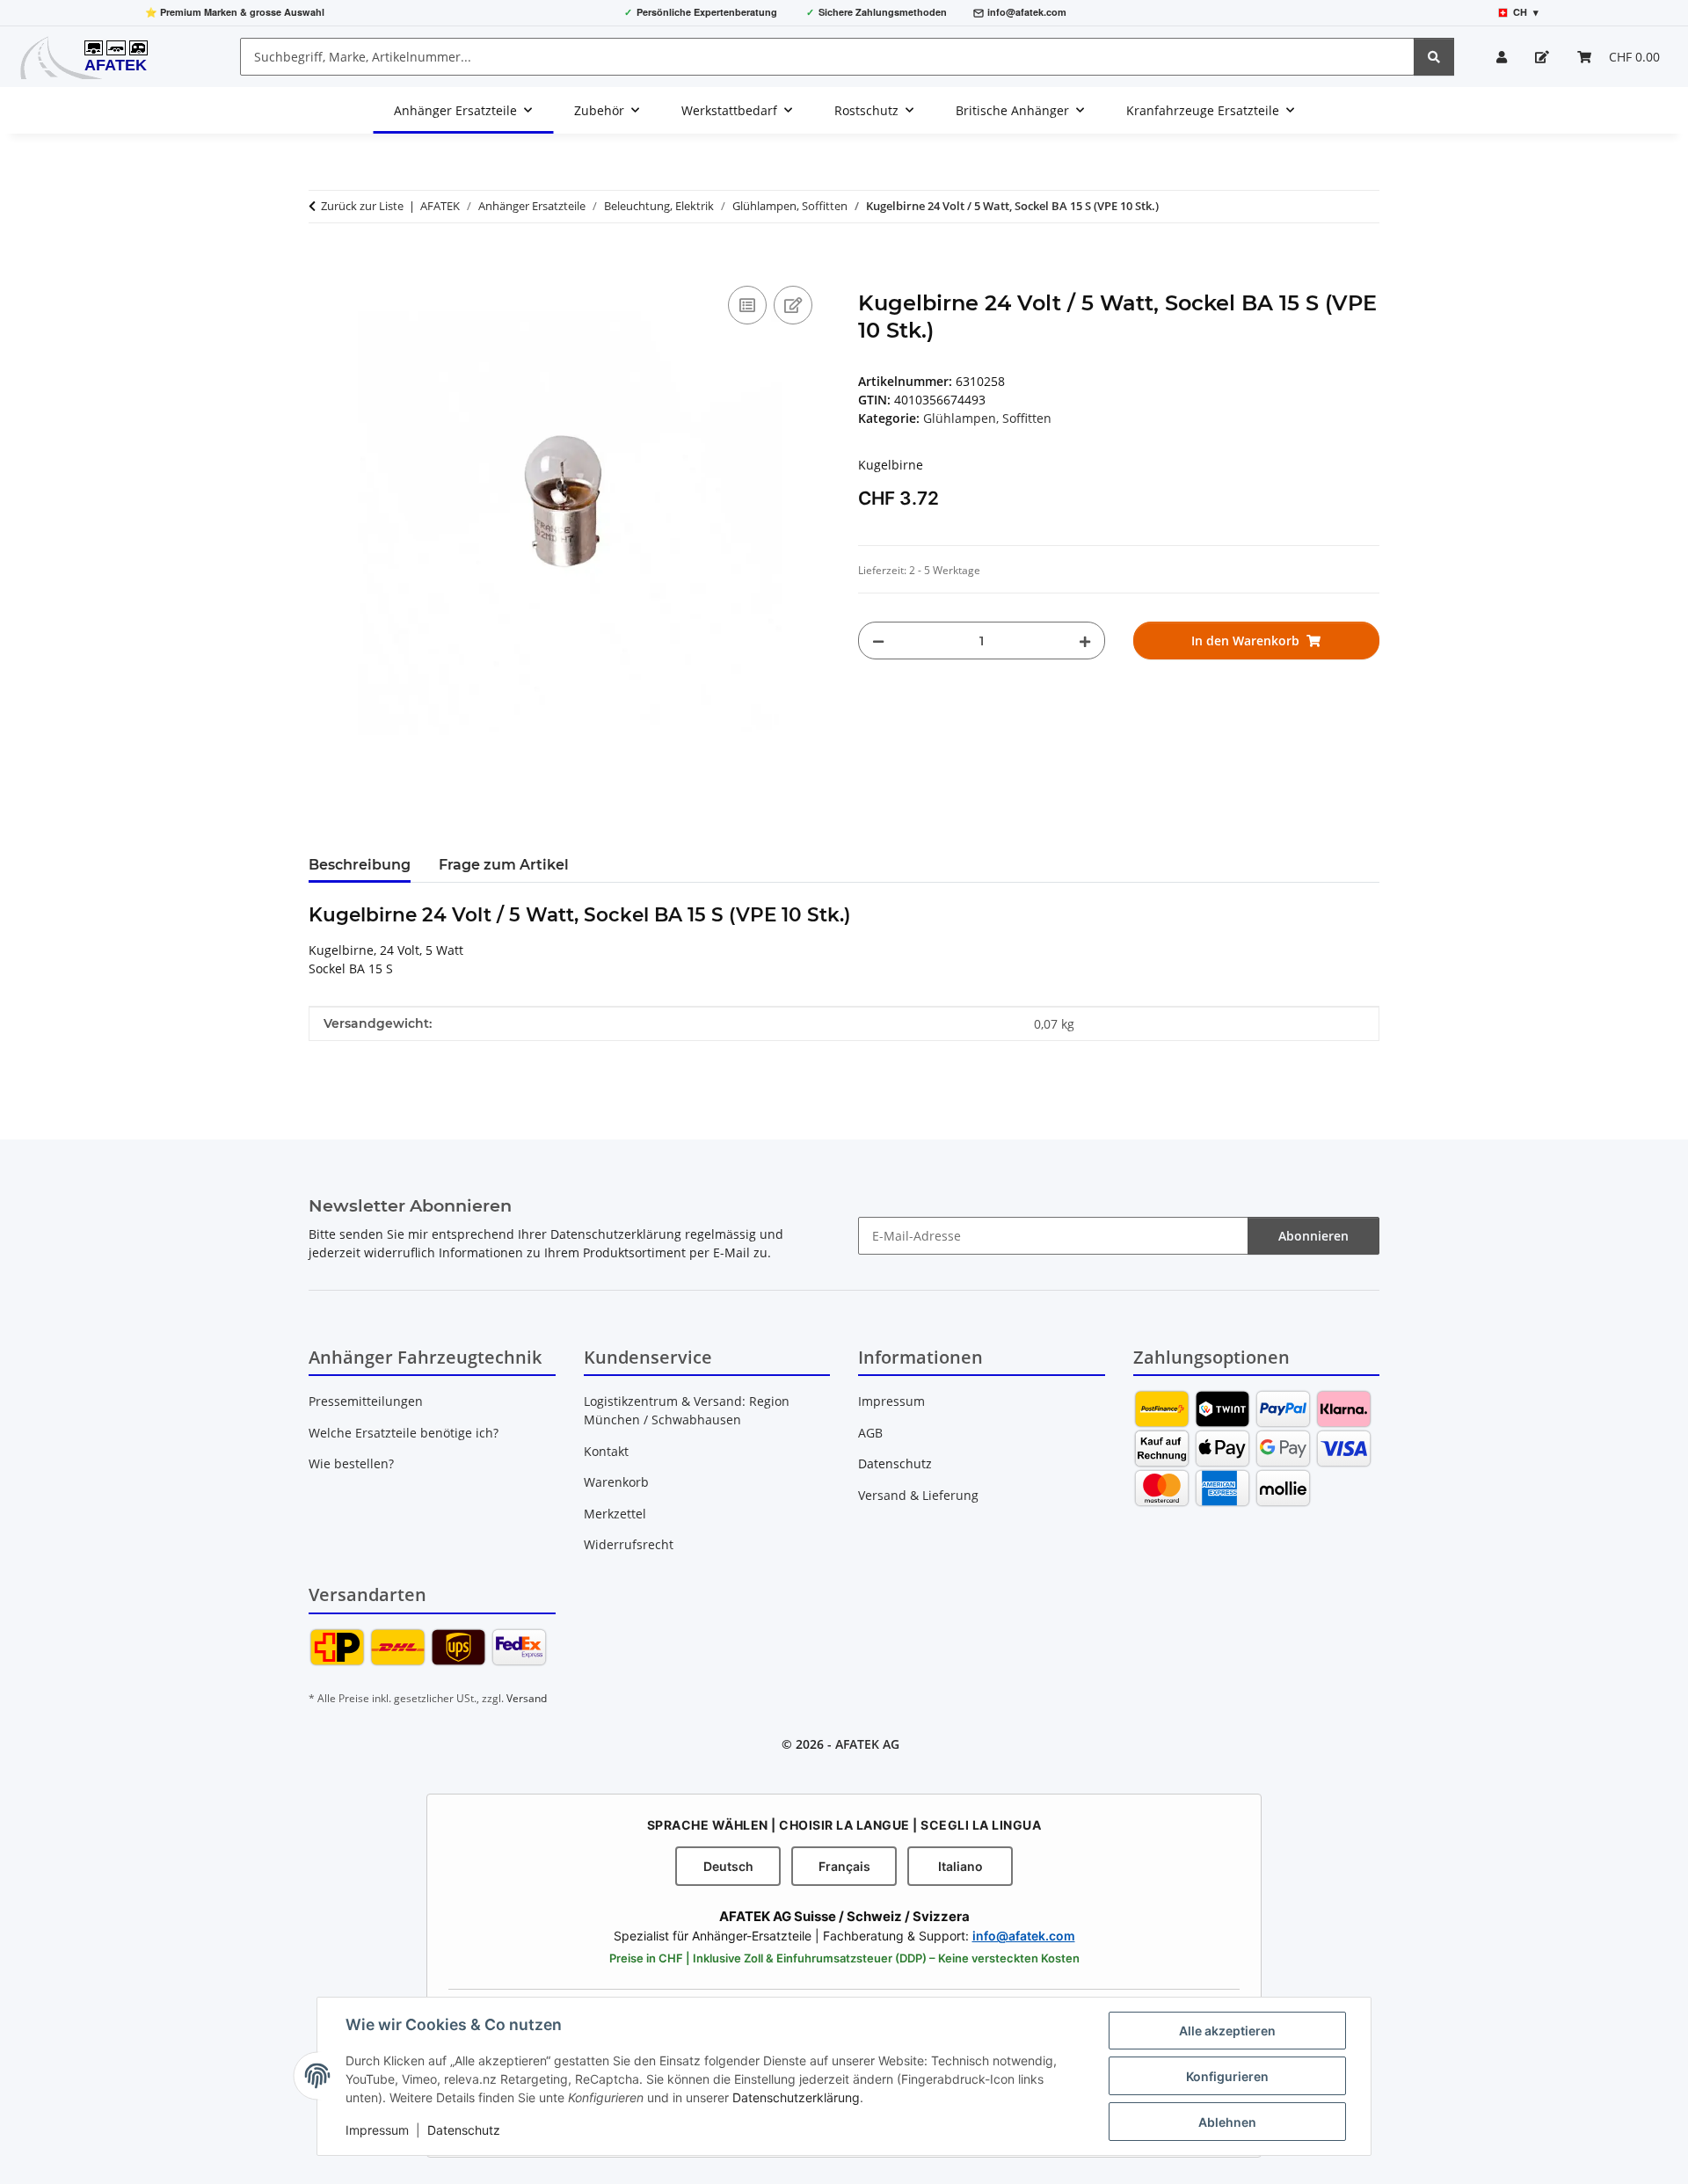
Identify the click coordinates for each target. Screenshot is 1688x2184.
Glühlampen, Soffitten (987, 418)
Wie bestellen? (351, 1463)
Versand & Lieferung (918, 1495)
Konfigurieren (1227, 2076)
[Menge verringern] (878, 641)
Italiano (960, 1866)
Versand (527, 1698)
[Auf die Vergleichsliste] (747, 305)
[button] (1502, 57)
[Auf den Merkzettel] (793, 305)
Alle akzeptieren (1227, 2031)
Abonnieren (1313, 1236)
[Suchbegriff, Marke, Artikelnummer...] (1434, 57)
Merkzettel (615, 1514)
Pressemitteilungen (366, 1401)
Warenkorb (616, 1482)
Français (844, 1866)
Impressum (377, 2130)
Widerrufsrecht (629, 1544)
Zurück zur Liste (362, 206)
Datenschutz (464, 2130)
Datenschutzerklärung (796, 2097)
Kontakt (606, 1451)
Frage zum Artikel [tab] (504, 865)
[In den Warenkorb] (323, 262)
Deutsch (728, 1866)
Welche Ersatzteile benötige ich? (404, 1433)
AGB (870, 1433)
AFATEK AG (867, 1744)
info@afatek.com (1027, 12)
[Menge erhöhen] (1085, 641)
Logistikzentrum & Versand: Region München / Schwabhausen (687, 1410)
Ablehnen (1227, 2122)
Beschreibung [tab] (360, 865)
